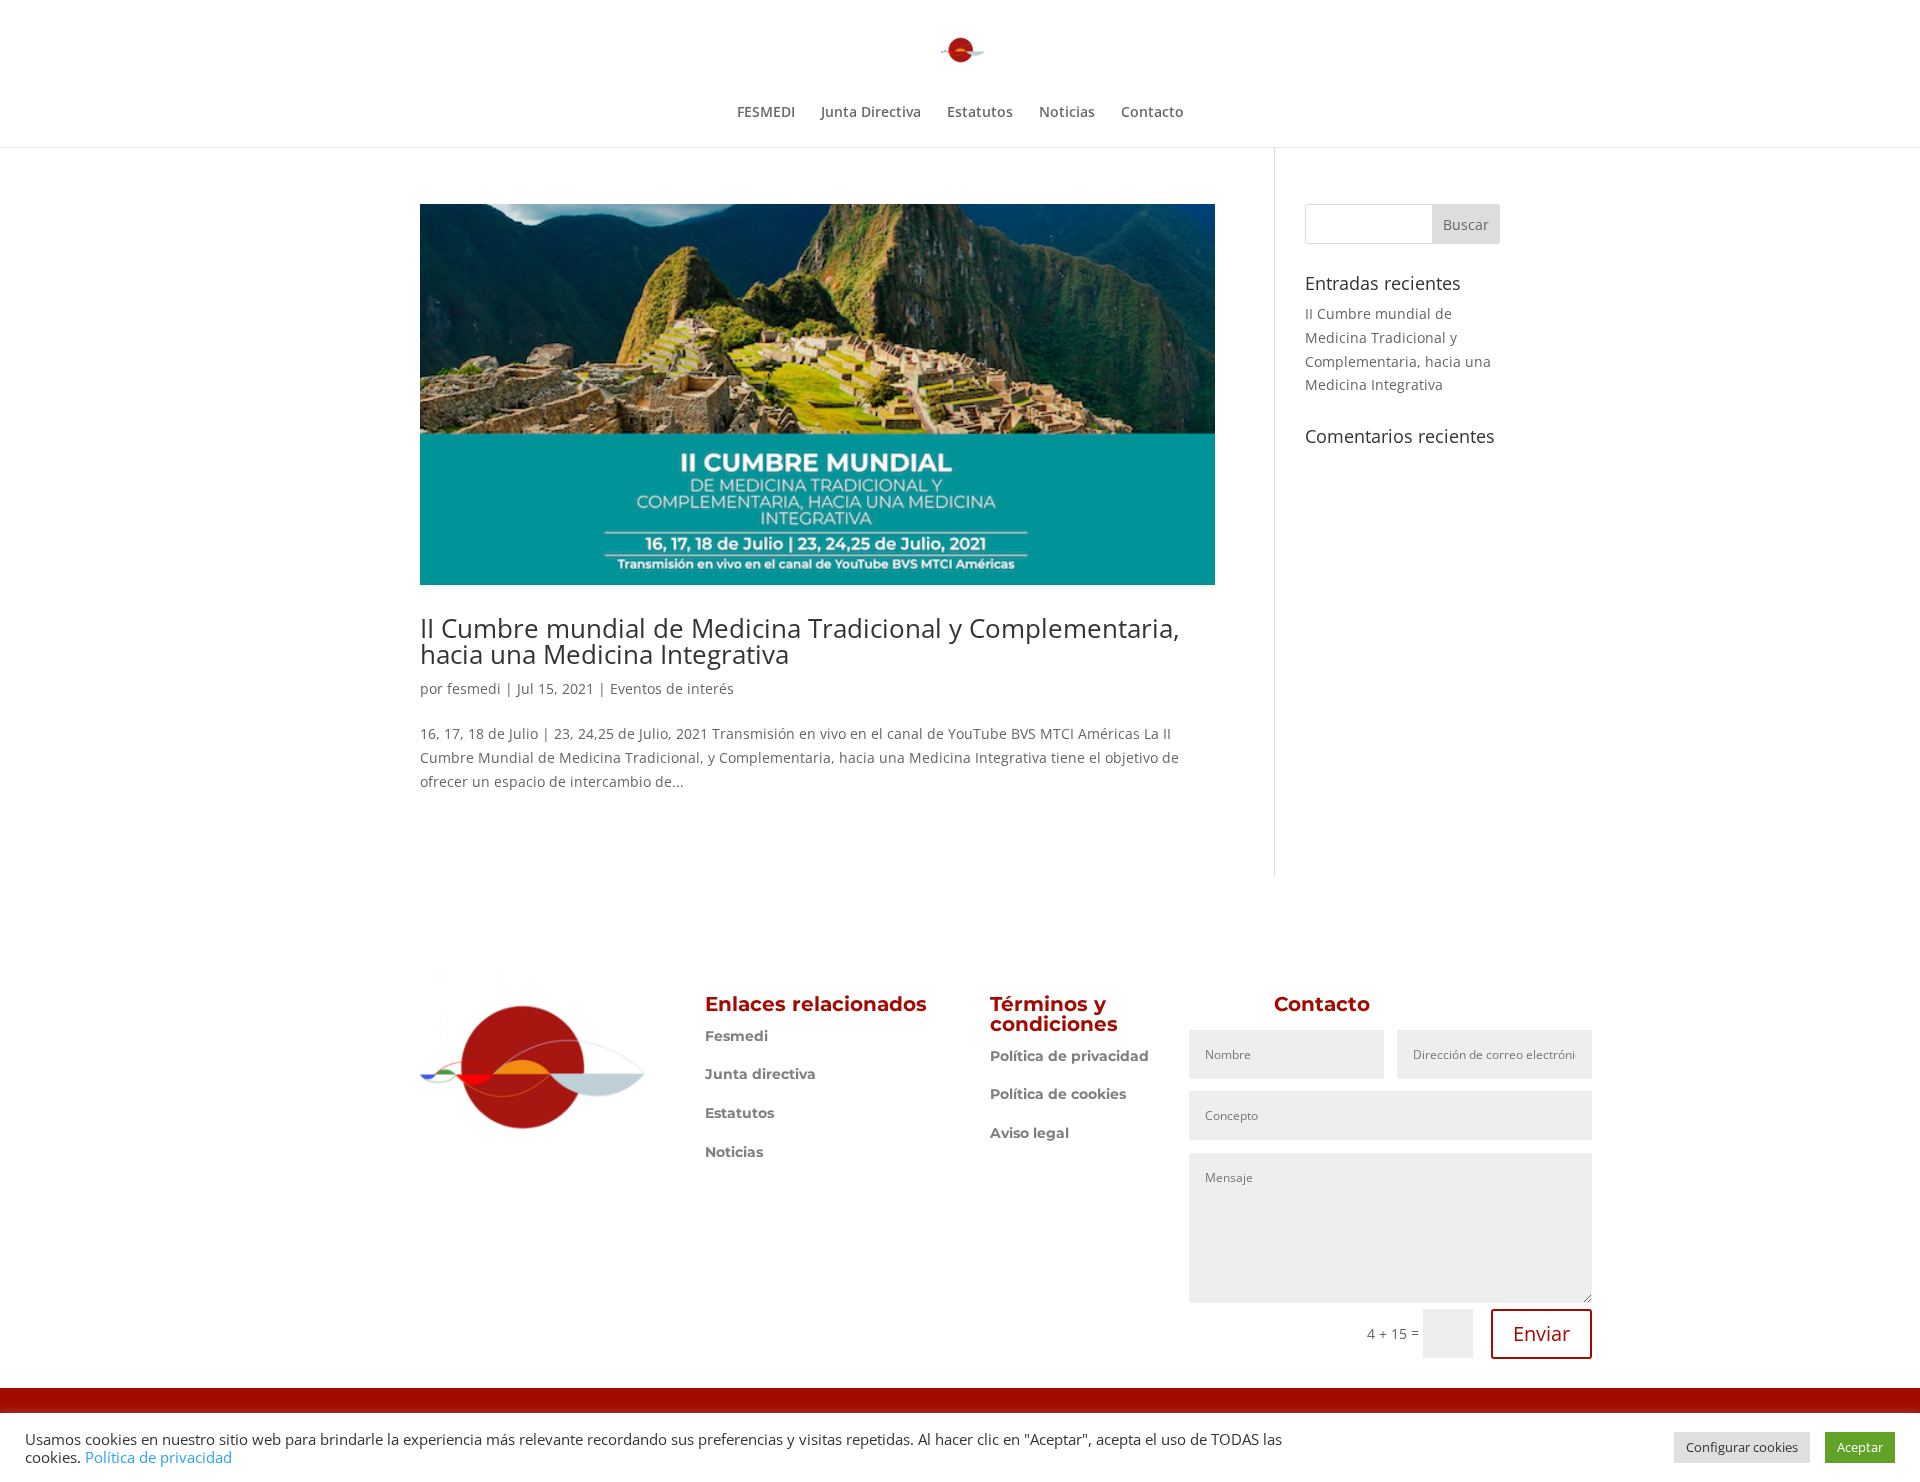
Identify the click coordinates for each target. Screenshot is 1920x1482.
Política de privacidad (1069, 1056)
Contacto (1152, 113)
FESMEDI (766, 113)
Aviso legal (1029, 1133)
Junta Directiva (871, 113)
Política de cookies (1058, 1094)
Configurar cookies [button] (1742, 1447)
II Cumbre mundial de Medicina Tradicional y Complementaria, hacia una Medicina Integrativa (800, 641)
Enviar (1541, 1333)
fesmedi (474, 688)
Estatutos (980, 113)
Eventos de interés (672, 688)
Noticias (1067, 113)
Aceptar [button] (1860, 1447)
